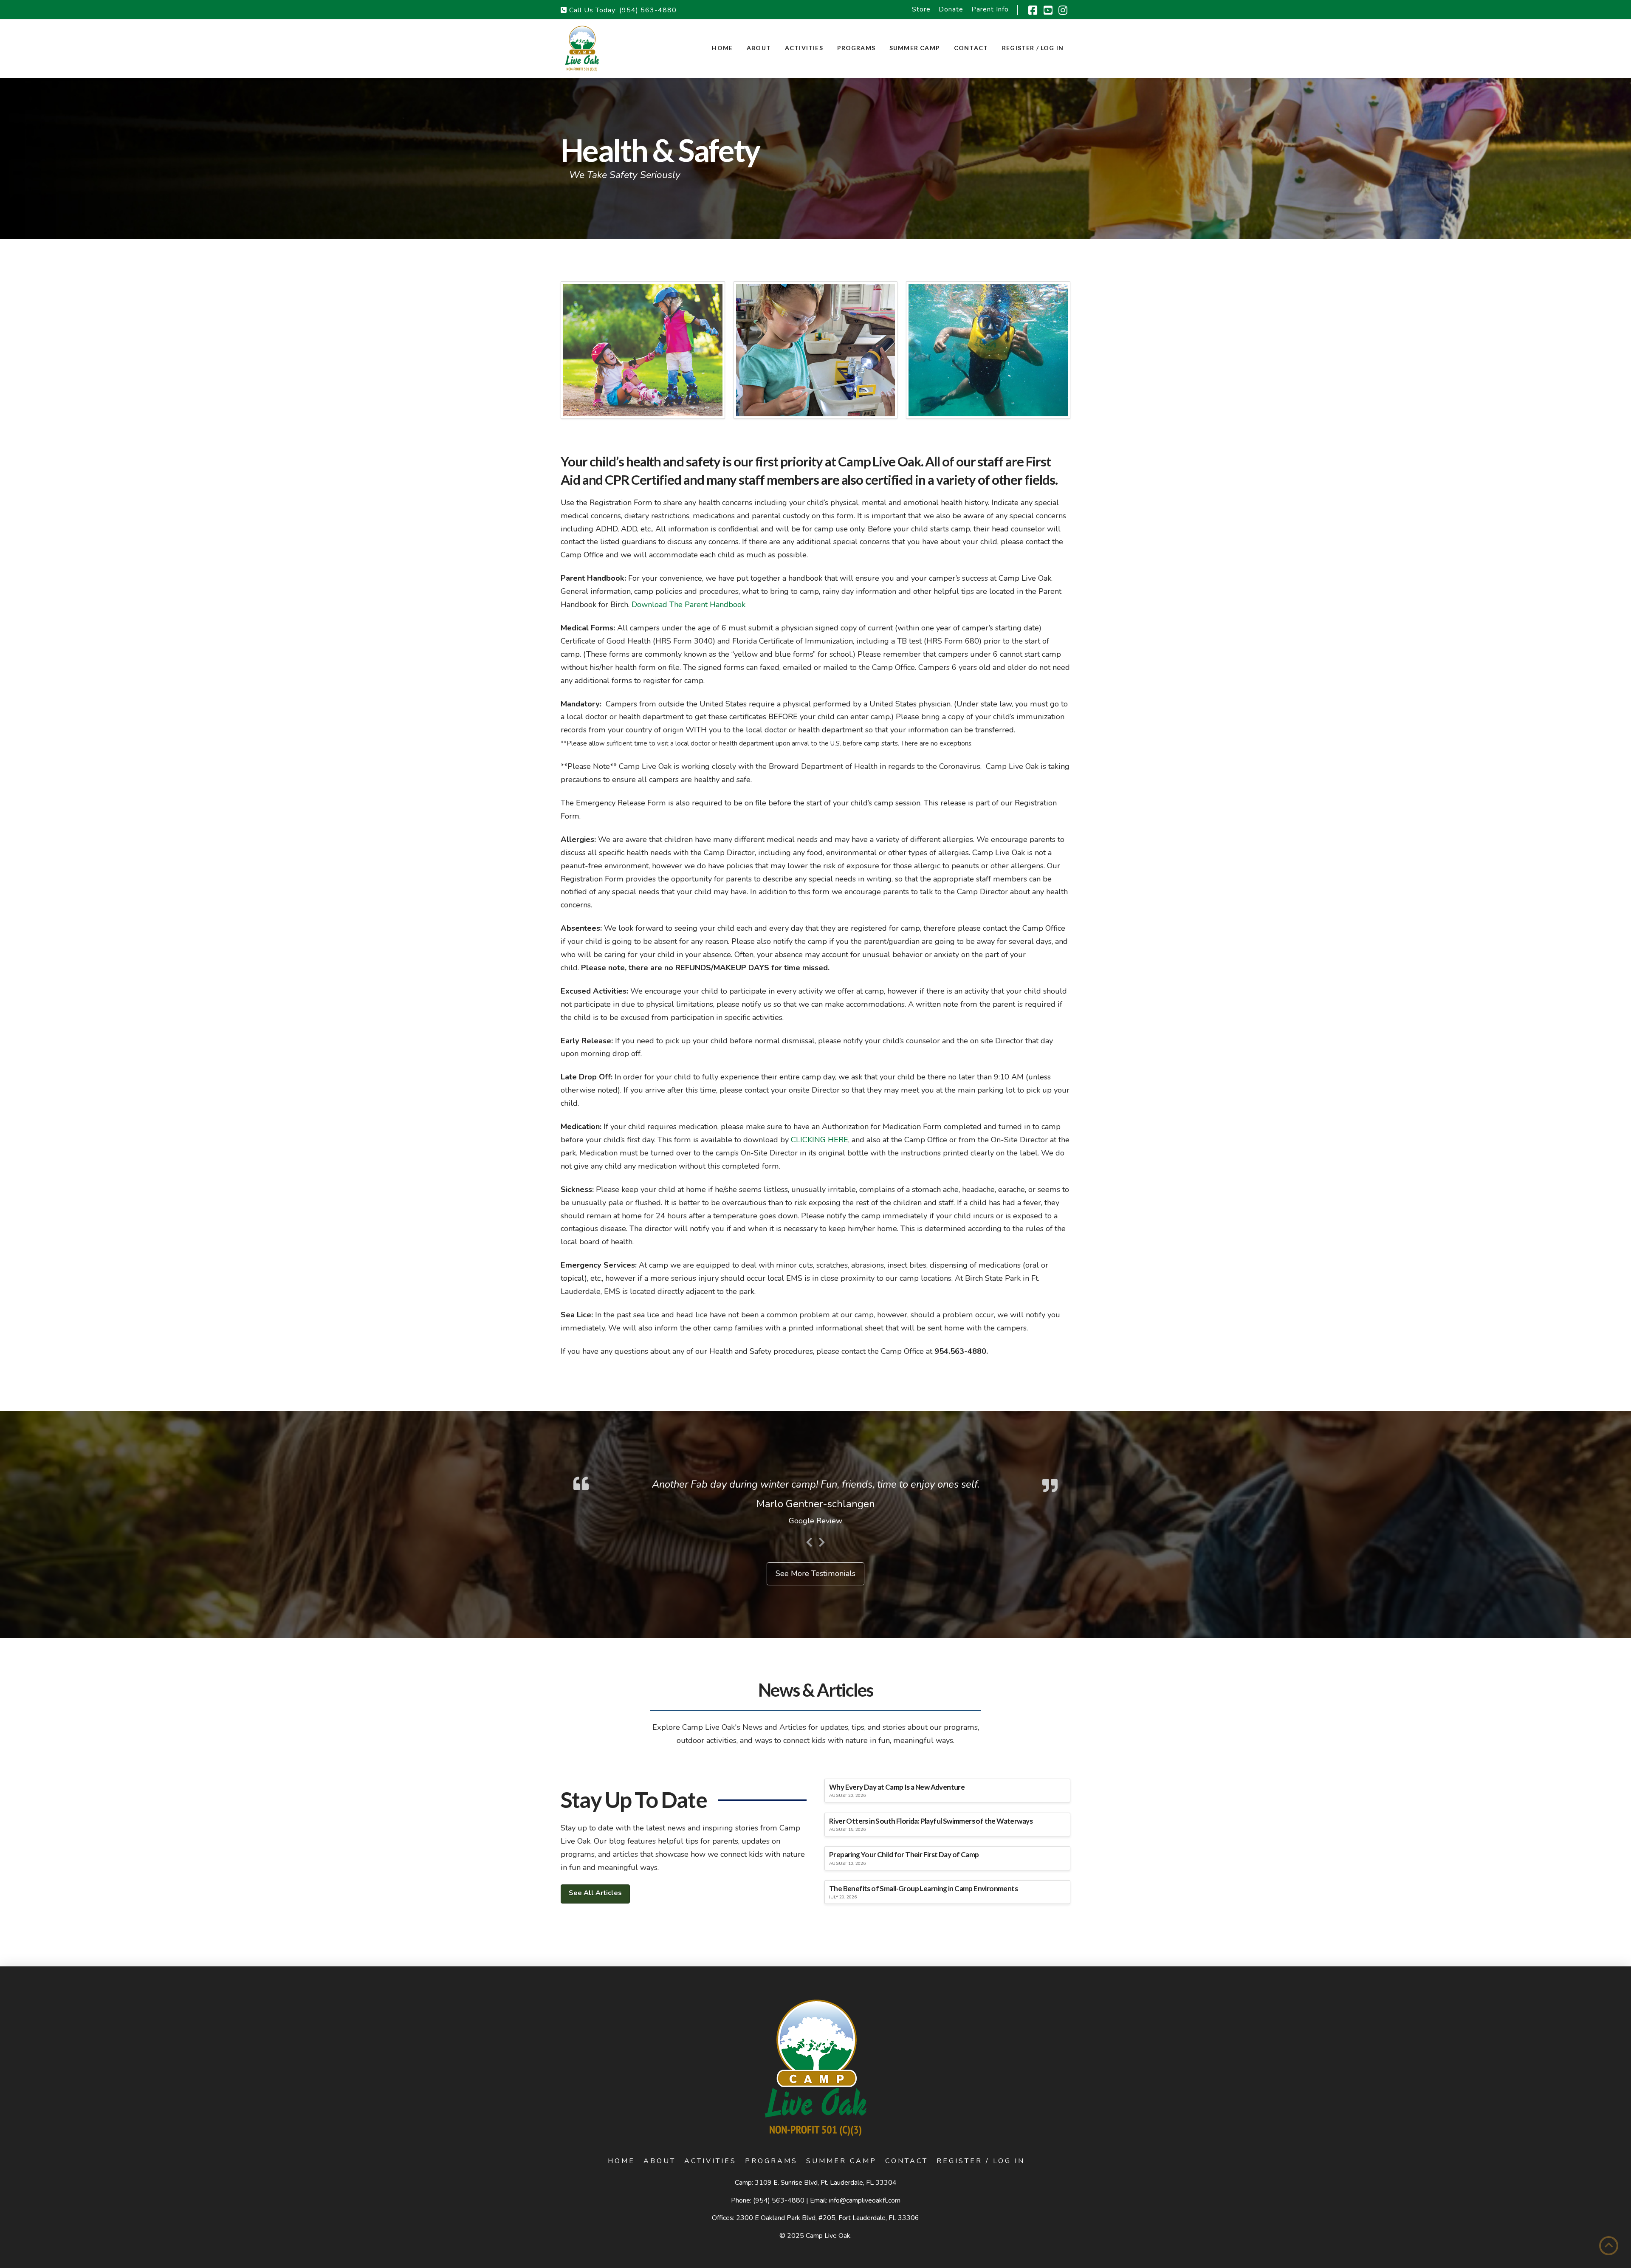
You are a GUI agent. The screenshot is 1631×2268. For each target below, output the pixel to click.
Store (921, 9)
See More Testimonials (815, 1624)
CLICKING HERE (820, 1140)
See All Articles (595, 1943)
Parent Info (990, 9)
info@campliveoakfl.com (865, 2251)
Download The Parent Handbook (689, 604)
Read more (967, 1536)
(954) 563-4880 (648, 10)
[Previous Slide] (809, 1591)
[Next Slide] (822, 1591)
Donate (951, 9)
